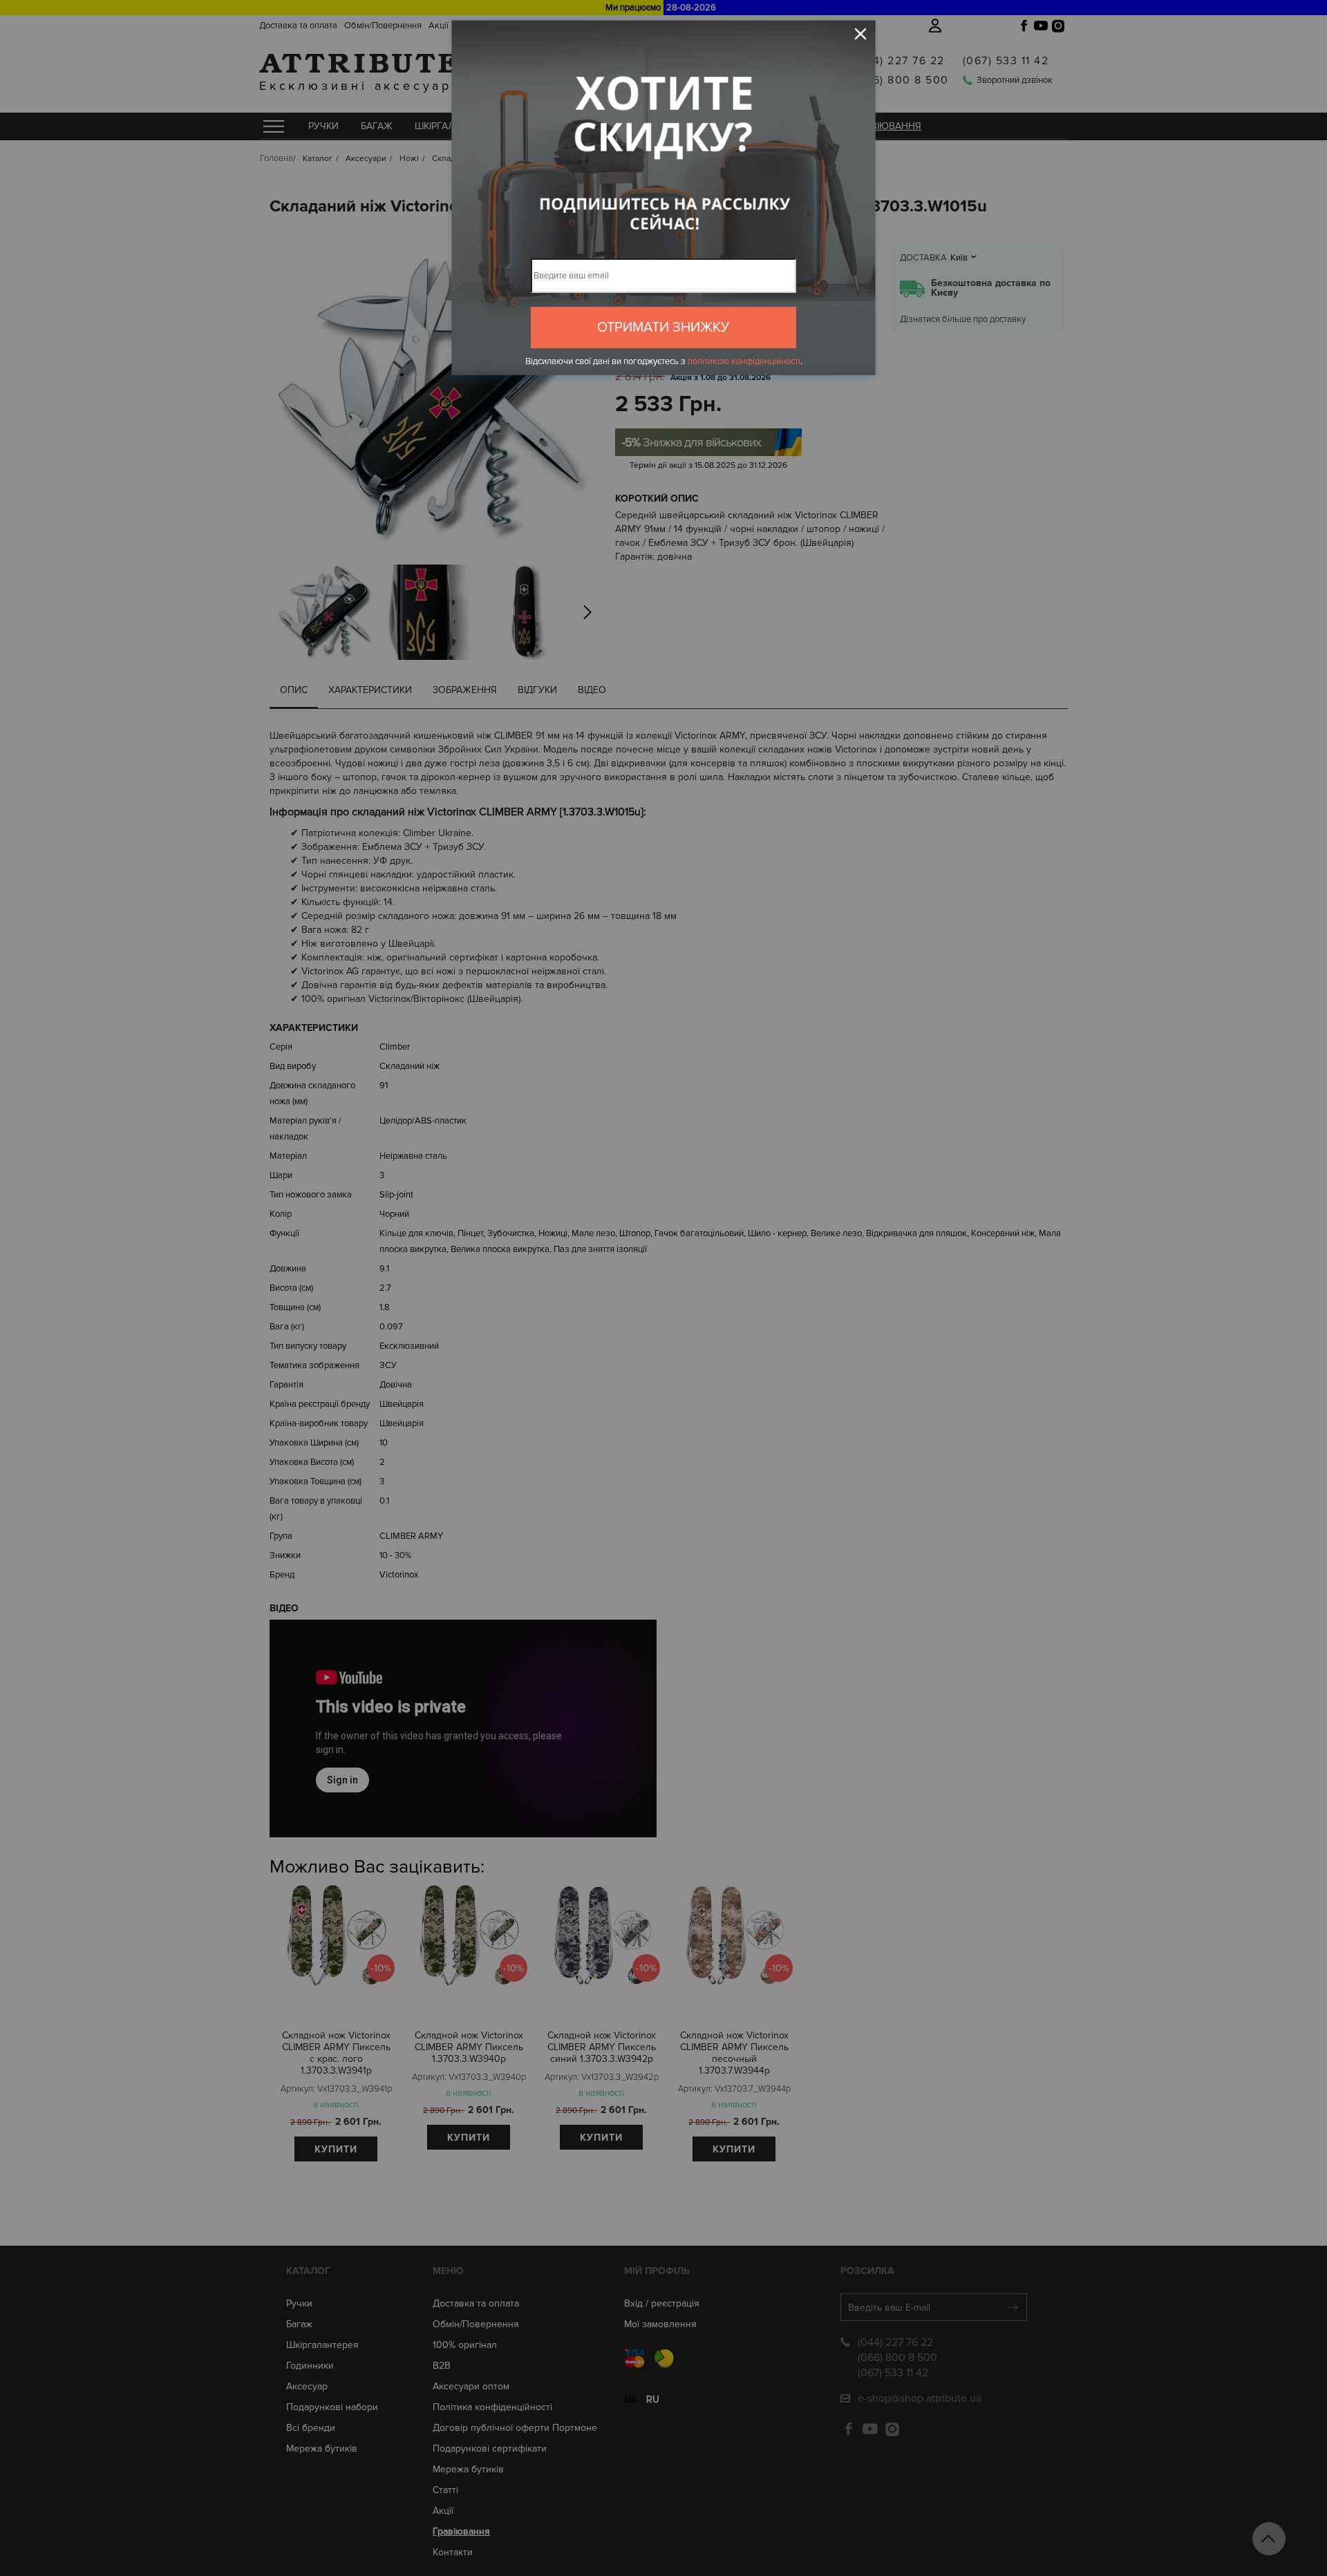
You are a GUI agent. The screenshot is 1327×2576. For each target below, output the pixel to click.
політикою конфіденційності (744, 361)
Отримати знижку (663, 328)
